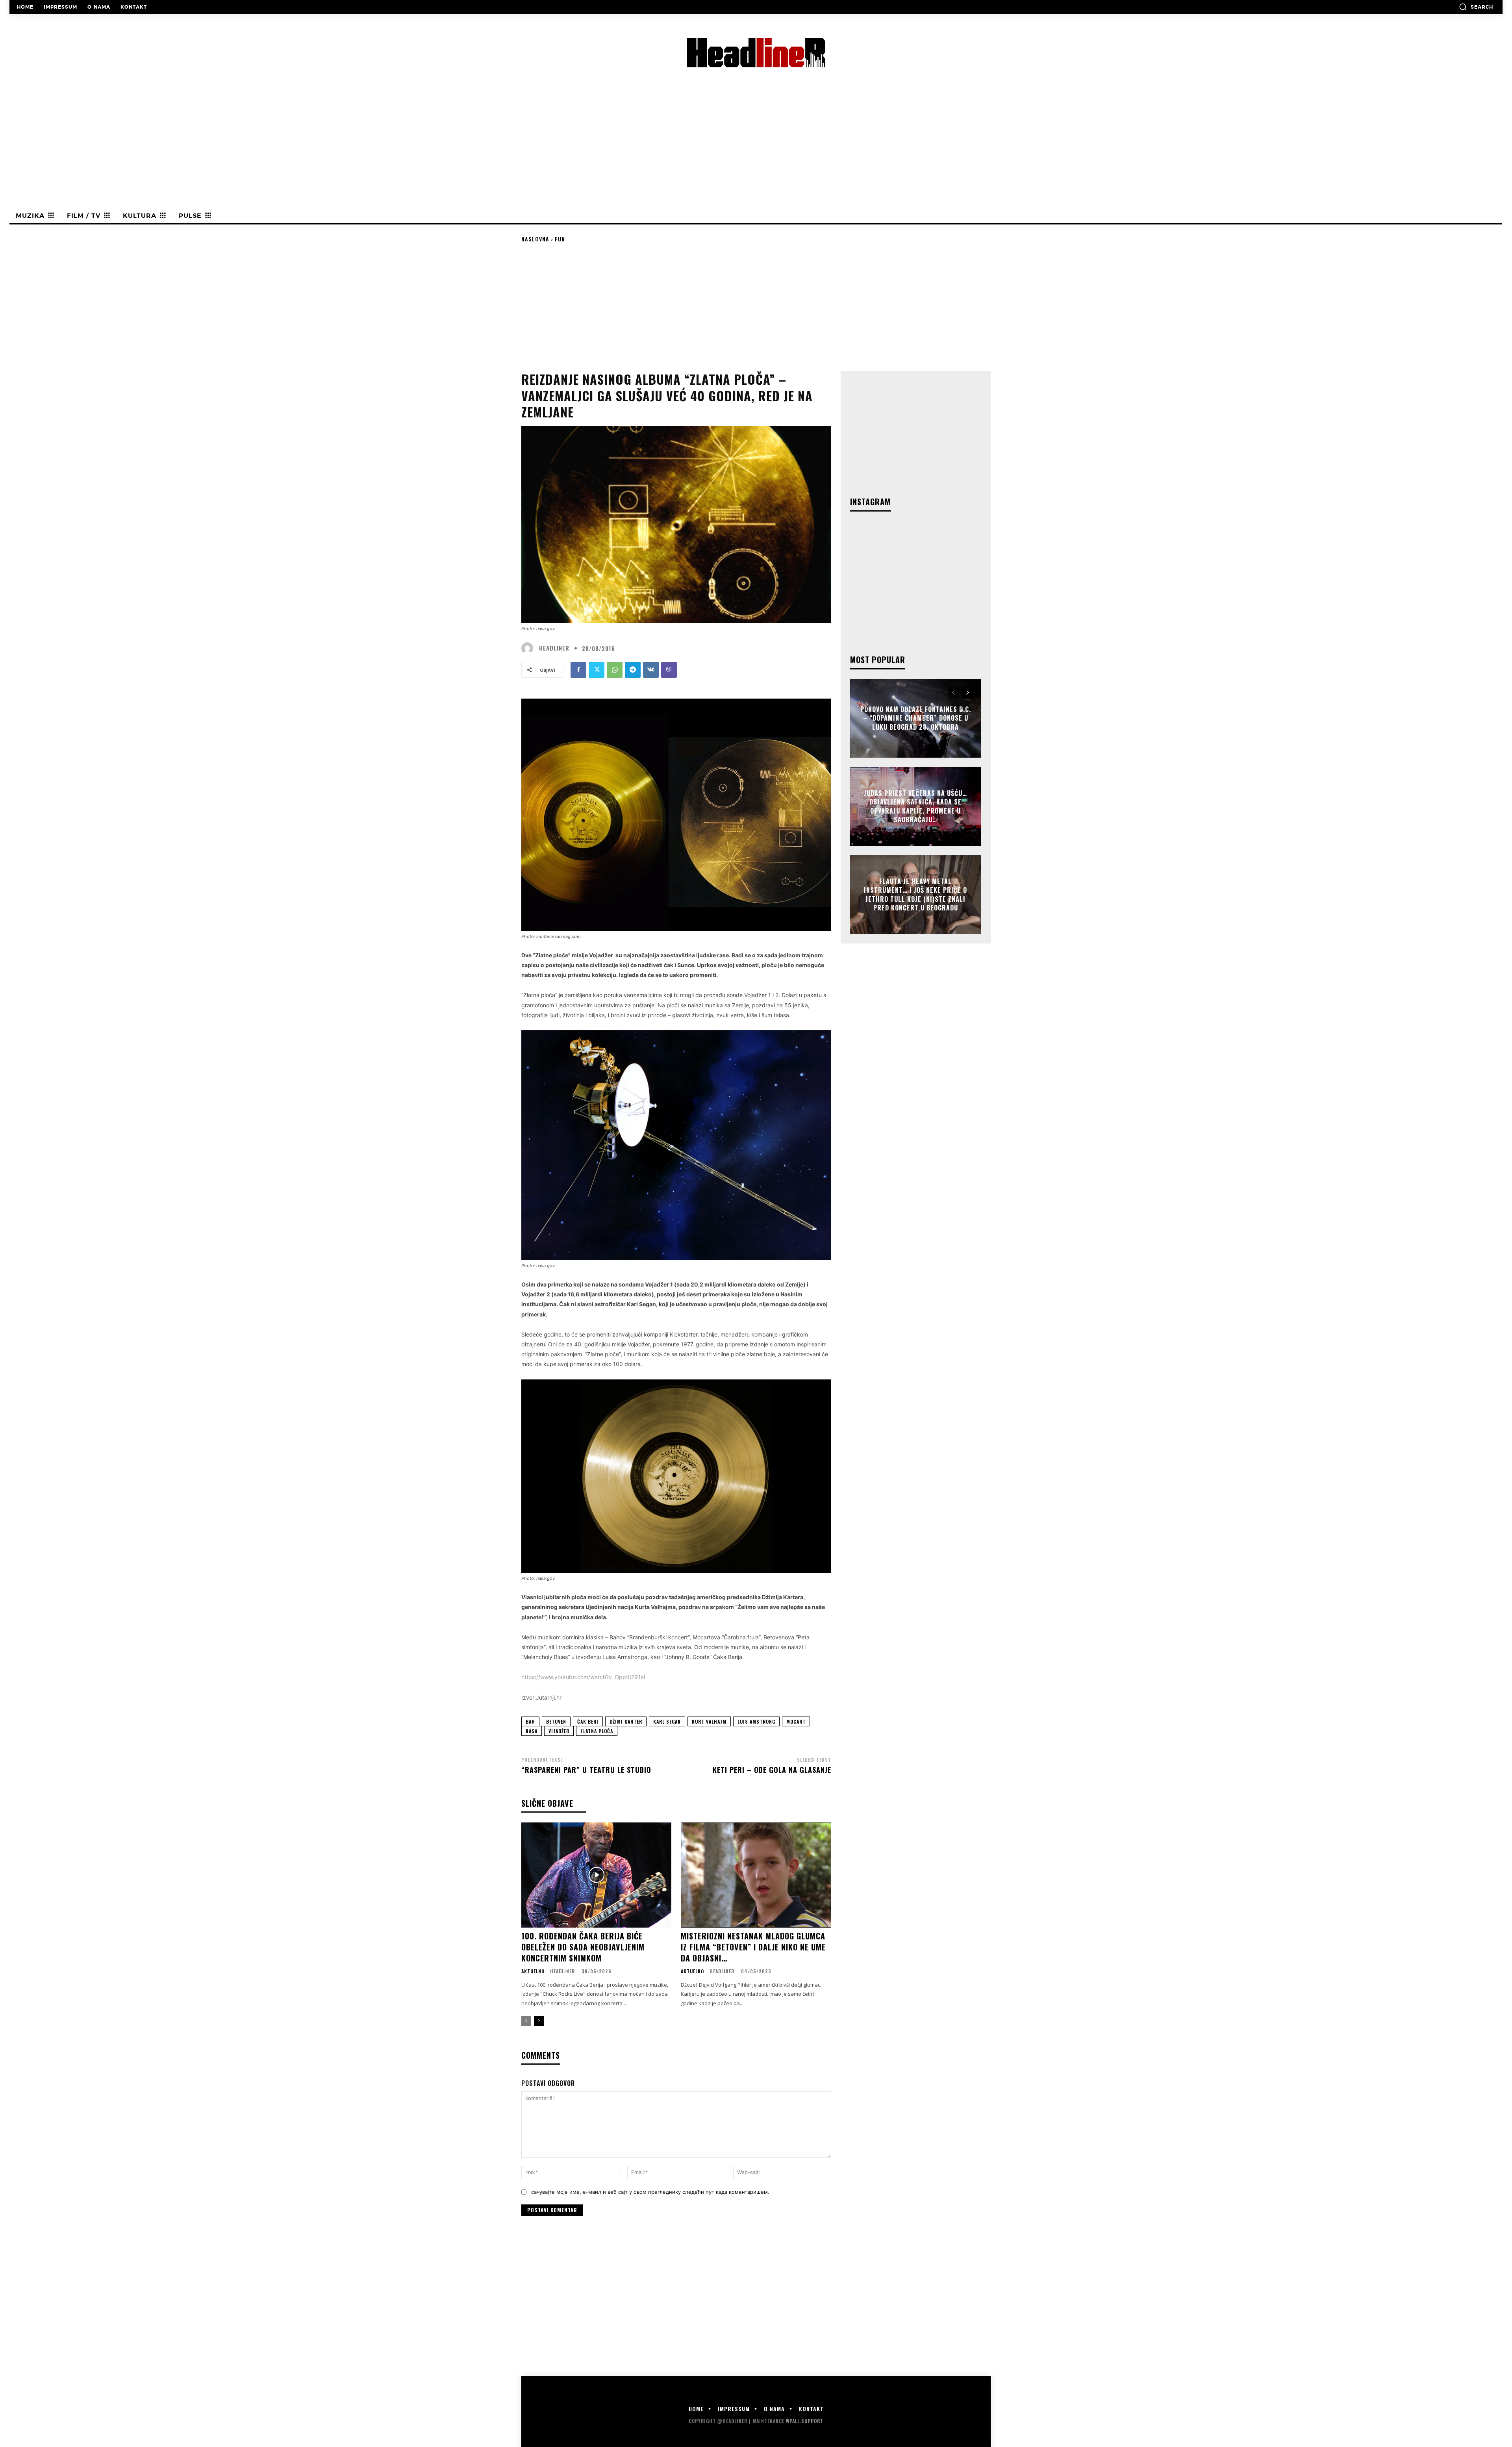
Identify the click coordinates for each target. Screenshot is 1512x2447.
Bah (530, 1721)
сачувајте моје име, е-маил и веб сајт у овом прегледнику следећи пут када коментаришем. (650, 2192)
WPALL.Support (805, 2421)
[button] (1476, 7)
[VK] (651, 670)
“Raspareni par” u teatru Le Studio (586, 1770)
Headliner (554, 648)
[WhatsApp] (615, 670)
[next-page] (539, 2021)
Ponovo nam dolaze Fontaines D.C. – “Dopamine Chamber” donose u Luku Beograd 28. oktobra (916, 718)
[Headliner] (529, 648)
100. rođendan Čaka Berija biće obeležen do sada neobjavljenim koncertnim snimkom (583, 1947)
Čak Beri (588, 1721)
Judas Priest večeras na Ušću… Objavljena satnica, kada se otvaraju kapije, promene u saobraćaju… (915, 806)
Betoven (556, 1721)
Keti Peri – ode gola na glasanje (772, 1770)
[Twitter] (597, 670)
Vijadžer (559, 1731)
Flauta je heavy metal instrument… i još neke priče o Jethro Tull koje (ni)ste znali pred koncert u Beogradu (915, 894)
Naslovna (535, 239)
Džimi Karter (626, 1721)
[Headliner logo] (756, 53)
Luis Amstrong (756, 1721)
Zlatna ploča (597, 1731)
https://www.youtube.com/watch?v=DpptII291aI (583, 1677)
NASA (532, 1731)
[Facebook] (578, 670)
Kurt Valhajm (709, 1721)
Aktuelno (533, 1971)
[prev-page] (526, 2021)
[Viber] (669, 670)
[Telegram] (633, 670)
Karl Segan (667, 1721)
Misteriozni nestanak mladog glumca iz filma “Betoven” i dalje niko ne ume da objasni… (753, 1947)
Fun (560, 239)
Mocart (796, 1721)
